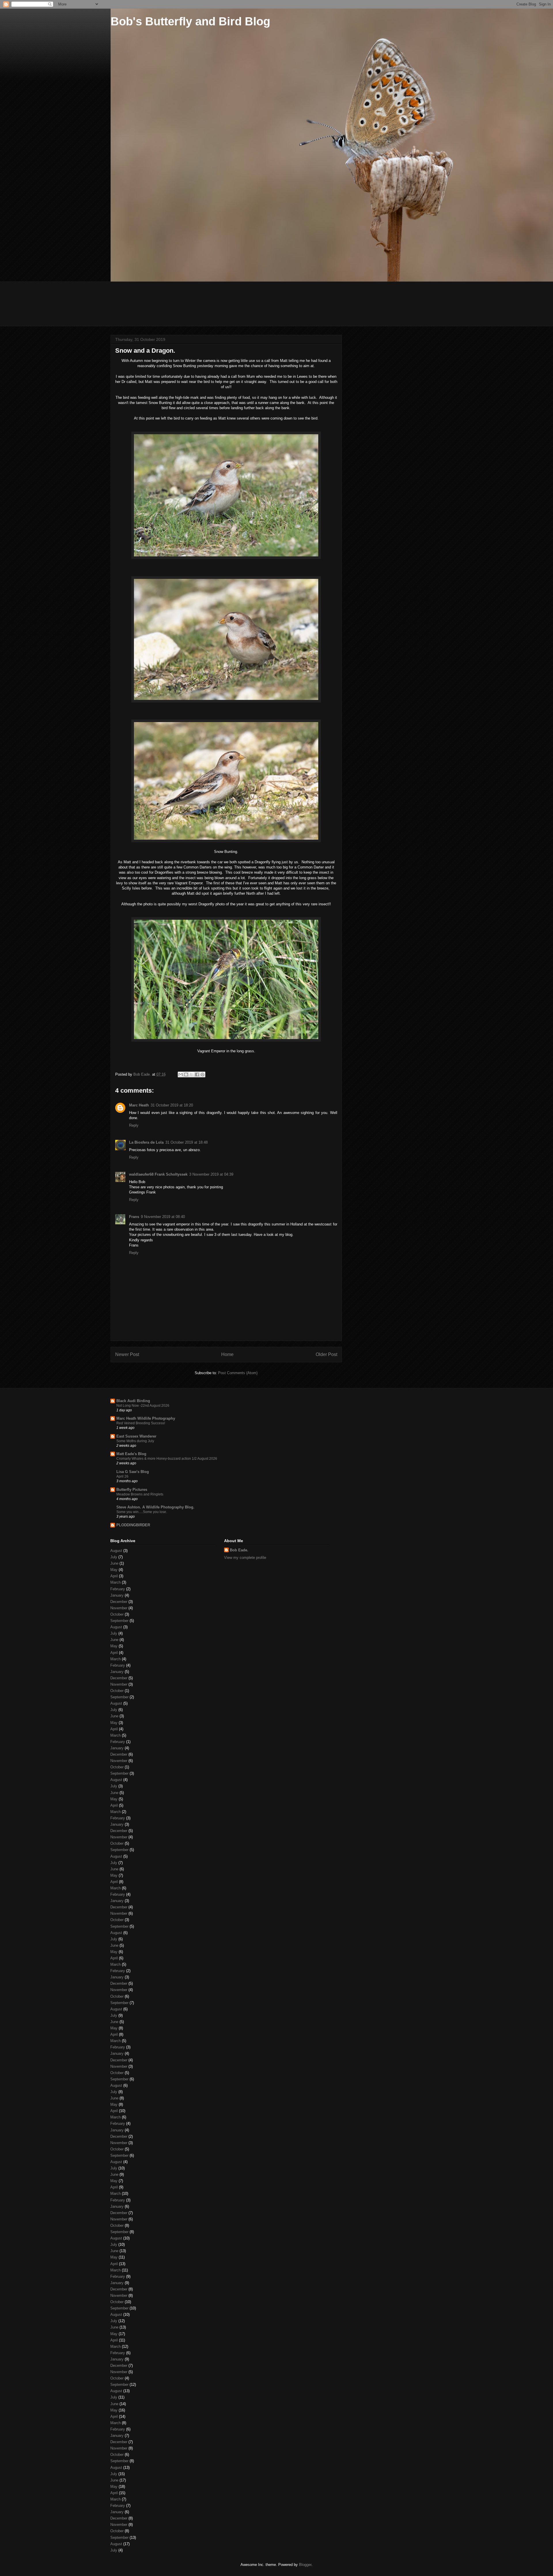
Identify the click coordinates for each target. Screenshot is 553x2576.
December (119, 1602)
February (118, 1589)
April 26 (122, 1476)
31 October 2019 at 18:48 (186, 1142)
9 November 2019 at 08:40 (163, 1217)
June (114, 1563)
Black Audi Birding (133, 1401)
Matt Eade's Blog (131, 1454)
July (114, 1557)
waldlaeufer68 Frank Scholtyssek (158, 1174)
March (115, 1582)
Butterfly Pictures (132, 1490)
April (114, 1576)
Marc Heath (139, 1105)
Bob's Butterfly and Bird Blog (190, 21)
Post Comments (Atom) (238, 1373)
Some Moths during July (135, 1441)
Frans (134, 1217)
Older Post (326, 1354)
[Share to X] (192, 1074)
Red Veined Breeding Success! (141, 1423)
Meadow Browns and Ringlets (140, 1494)
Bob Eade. (239, 1550)
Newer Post (127, 1354)
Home (227, 1354)
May (114, 1570)
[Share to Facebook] (197, 1074)
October (117, 1614)
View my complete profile (245, 1558)
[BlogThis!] (186, 1074)
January (117, 1595)
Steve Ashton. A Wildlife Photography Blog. (155, 1507)
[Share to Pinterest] (202, 1074)
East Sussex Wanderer (136, 1436)
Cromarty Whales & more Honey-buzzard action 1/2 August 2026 (167, 1459)
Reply (134, 1125)
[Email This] (181, 1074)
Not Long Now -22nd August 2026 (143, 1406)
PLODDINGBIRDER (133, 1525)
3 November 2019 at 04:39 (211, 1174)
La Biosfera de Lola (146, 1142)
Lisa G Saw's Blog (133, 1472)
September (119, 1621)
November (119, 1608)
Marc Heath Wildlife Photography (146, 1418)
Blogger (305, 2565)
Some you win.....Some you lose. (142, 1512)
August (116, 1551)
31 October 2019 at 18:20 (172, 1105)
